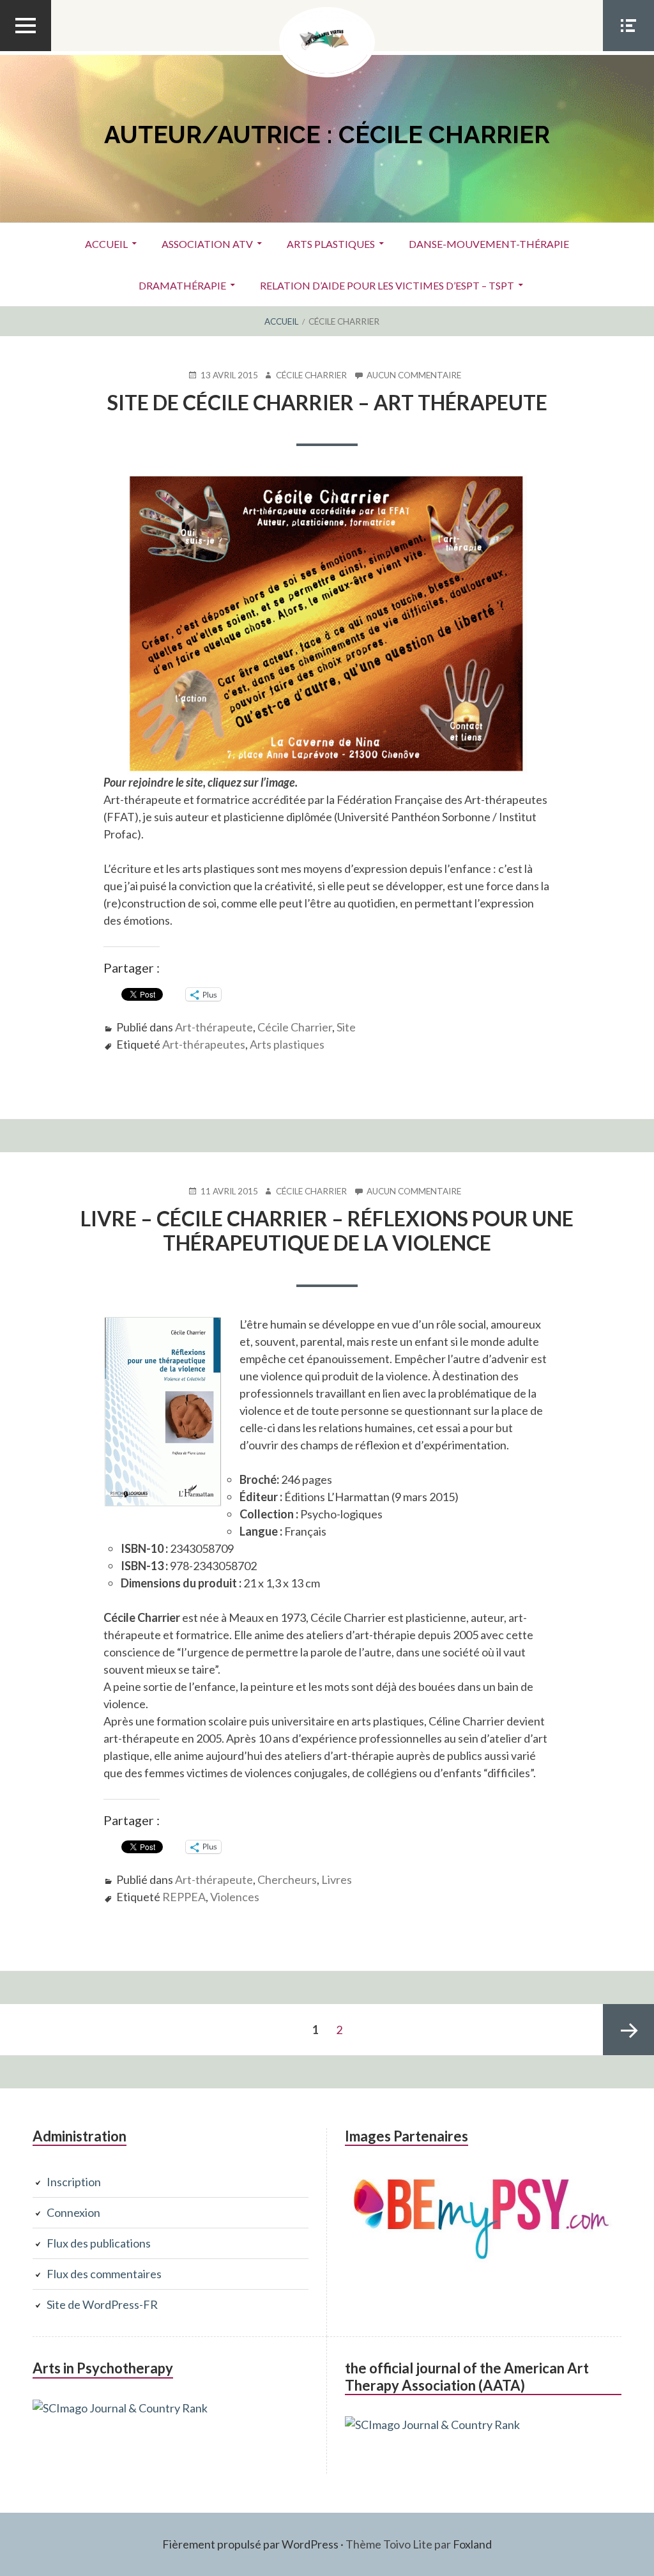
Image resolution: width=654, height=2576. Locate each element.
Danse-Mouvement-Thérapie (489, 244)
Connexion (73, 2212)
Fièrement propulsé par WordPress (250, 2544)
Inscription (74, 2182)
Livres (337, 1879)
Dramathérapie (182, 285)
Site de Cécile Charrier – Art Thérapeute (327, 402)
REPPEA (184, 1897)
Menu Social (628, 50)
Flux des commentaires (104, 2274)
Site (346, 1027)
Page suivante (628, 2030)
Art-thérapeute (214, 1027)
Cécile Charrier (295, 1027)
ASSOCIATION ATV (207, 244)
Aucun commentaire (414, 375)
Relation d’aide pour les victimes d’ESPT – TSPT (387, 285)
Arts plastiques (331, 244)
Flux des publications (99, 2243)
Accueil (106, 244)
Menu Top (26, 50)
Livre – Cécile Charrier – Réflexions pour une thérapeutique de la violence (327, 1230)
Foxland (472, 2544)
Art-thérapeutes (204, 1044)
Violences (235, 1897)
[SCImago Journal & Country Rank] (120, 2408)
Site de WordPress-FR (102, 2304)
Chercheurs (287, 1879)
